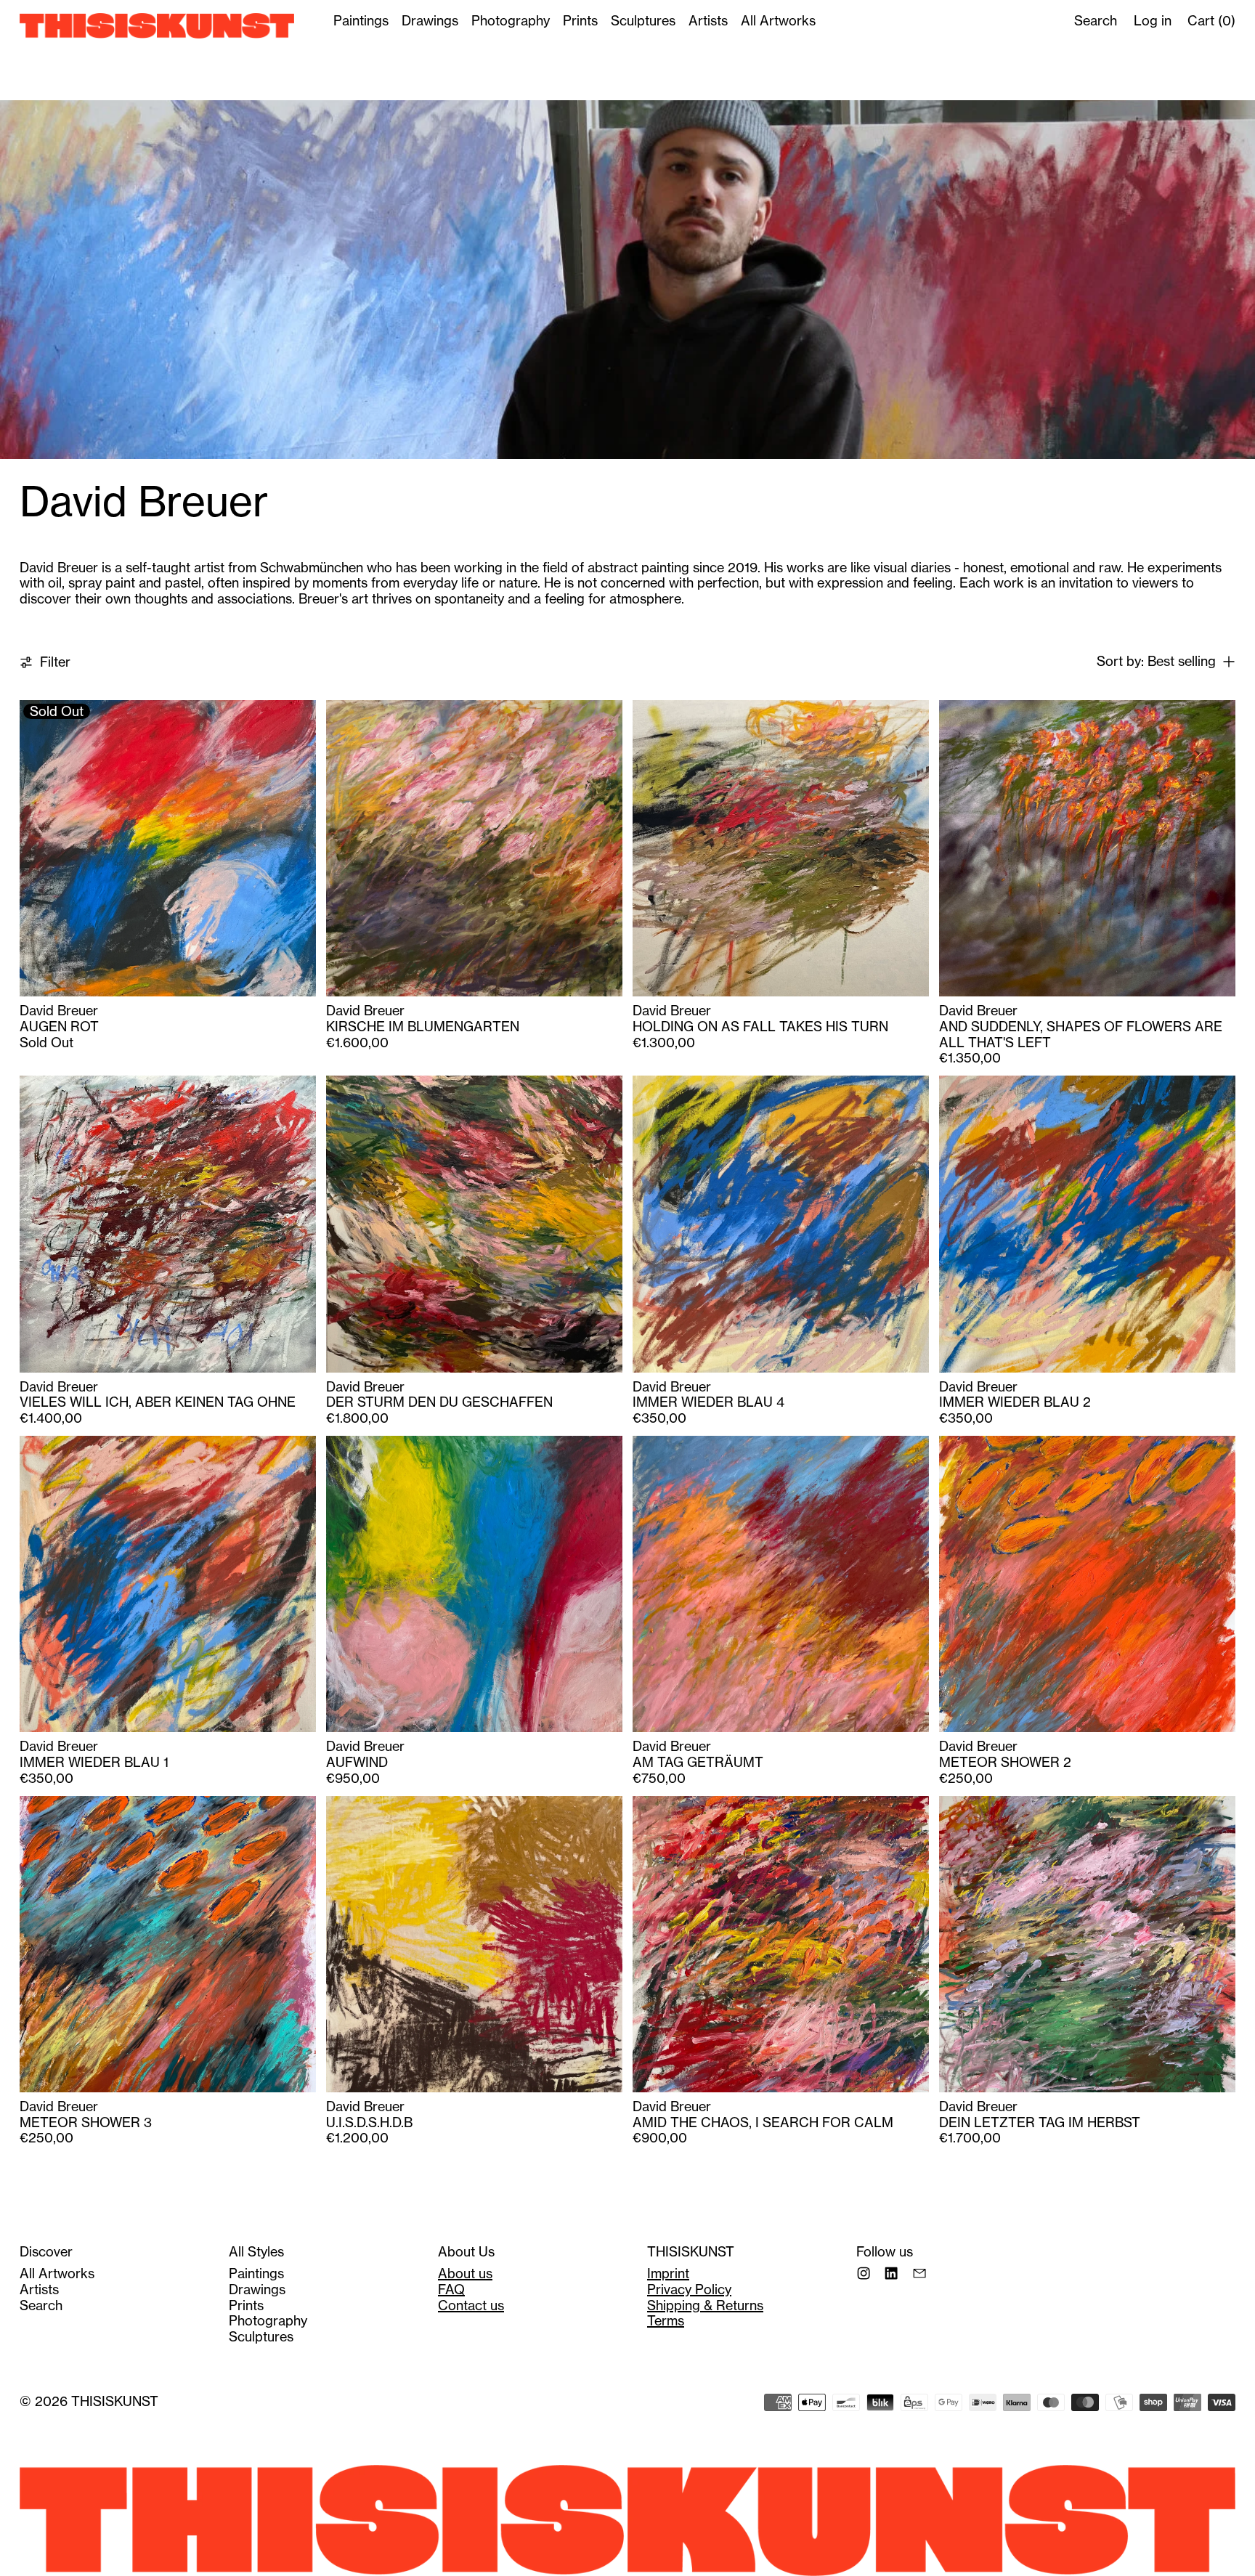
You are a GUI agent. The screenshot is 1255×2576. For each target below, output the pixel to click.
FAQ (451, 2289)
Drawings (430, 21)
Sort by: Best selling (1156, 662)
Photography (511, 21)
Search (41, 2305)
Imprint (668, 2274)
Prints (580, 21)
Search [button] (1096, 21)
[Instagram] (864, 2273)
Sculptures (643, 21)
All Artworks (778, 21)
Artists (708, 21)
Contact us (471, 2305)
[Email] (919, 2273)
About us (465, 2274)
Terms (666, 2321)
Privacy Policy (689, 2289)
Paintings (361, 21)
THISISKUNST (115, 2401)
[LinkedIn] (891, 2273)
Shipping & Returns (705, 2305)
